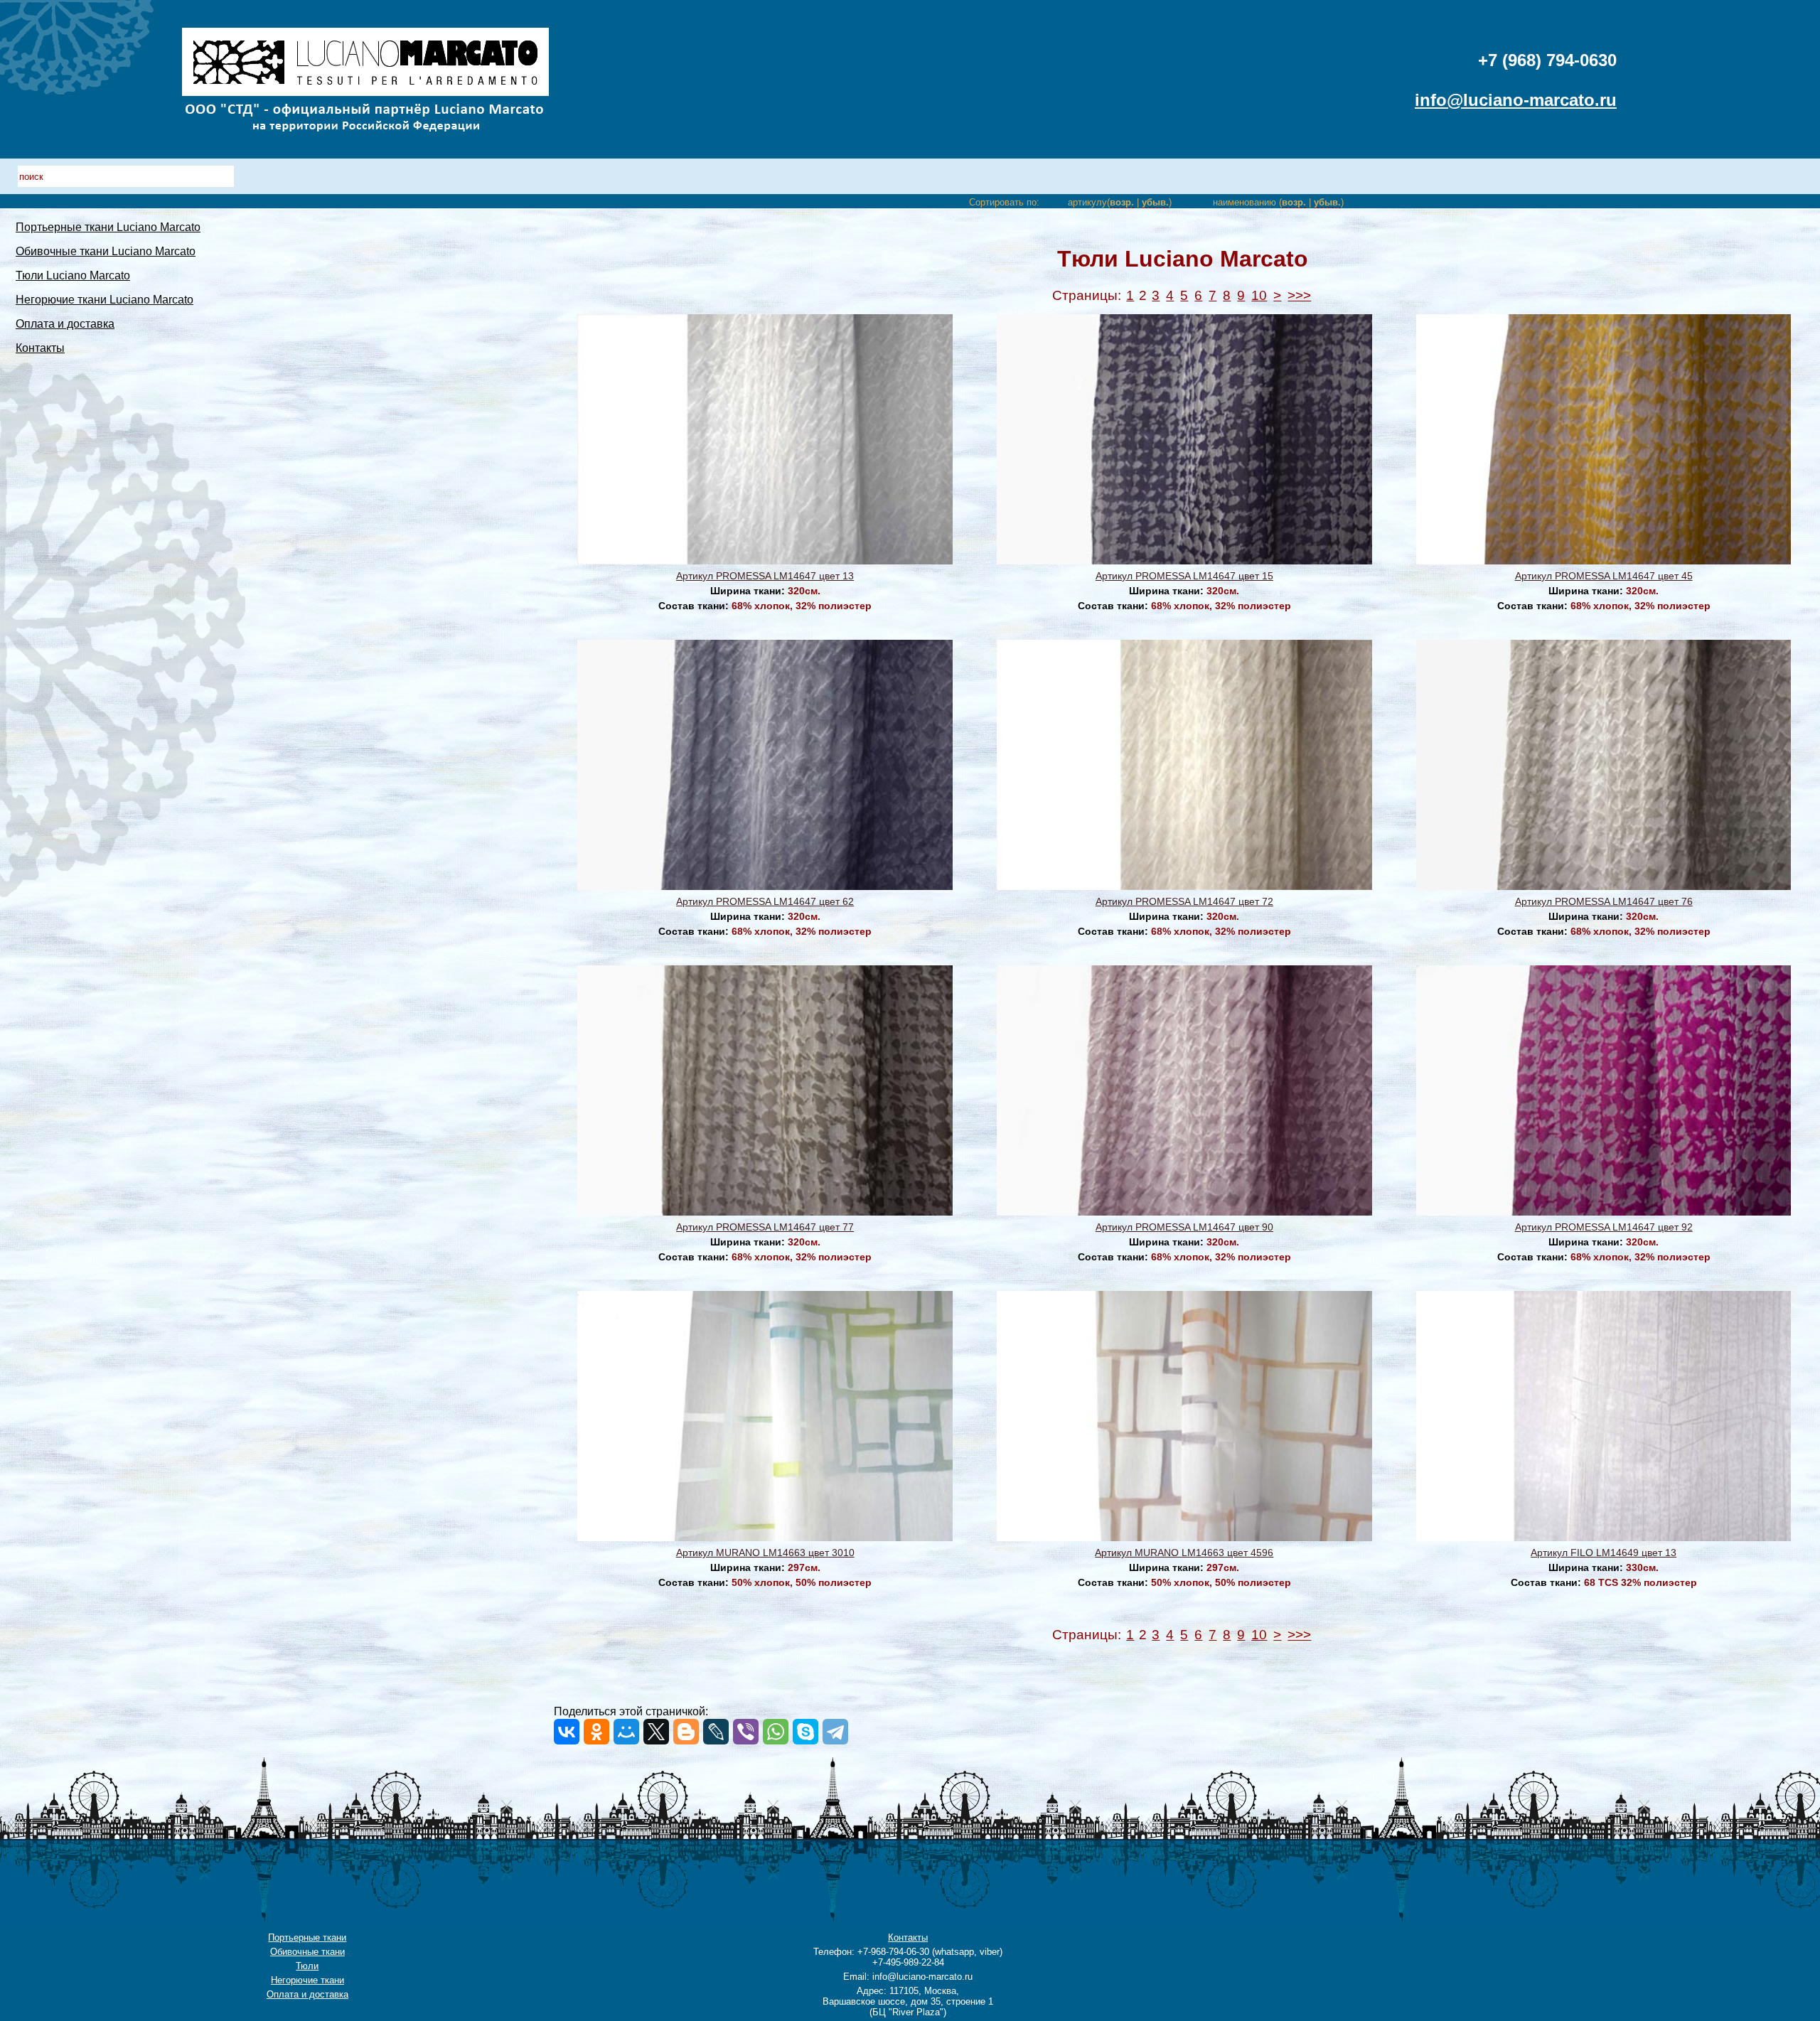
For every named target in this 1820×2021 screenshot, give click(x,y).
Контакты (40, 348)
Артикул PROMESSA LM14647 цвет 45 (1604, 576)
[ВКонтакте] (567, 1732)
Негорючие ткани (307, 1980)
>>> (1299, 295)
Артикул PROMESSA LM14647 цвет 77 (765, 1227)
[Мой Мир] (626, 1732)
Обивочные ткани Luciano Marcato (106, 251)
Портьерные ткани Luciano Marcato (108, 227)
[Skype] (805, 1732)
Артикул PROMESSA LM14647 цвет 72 (1184, 901)
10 (1259, 295)
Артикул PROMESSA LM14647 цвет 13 (765, 576)
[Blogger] (686, 1732)
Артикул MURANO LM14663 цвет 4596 (1184, 1553)
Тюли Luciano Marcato (73, 275)
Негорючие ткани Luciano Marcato (105, 300)
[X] (656, 1732)
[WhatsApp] (776, 1732)
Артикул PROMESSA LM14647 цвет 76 (1604, 901)
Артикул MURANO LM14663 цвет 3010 (765, 1553)
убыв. (1155, 202)
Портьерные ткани (307, 1937)
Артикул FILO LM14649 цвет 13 (1604, 1553)
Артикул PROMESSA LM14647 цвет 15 (1184, 576)
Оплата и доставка (65, 324)
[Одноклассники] (596, 1732)
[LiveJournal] (716, 1732)
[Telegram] (835, 1732)
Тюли (307, 1966)
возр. (1122, 202)
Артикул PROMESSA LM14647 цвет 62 (765, 901)
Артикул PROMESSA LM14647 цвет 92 (1604, 1227)
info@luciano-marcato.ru (1516, 100)
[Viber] (746, 1732)
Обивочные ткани (307, 1952)
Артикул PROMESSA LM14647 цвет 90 (1184, 1227)
